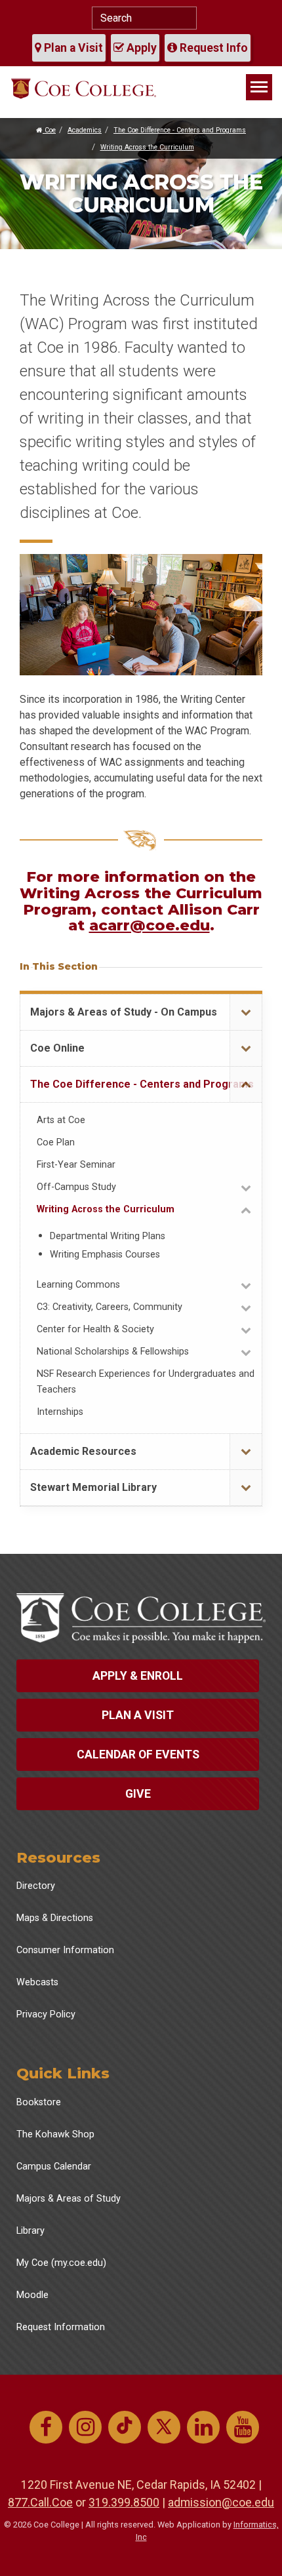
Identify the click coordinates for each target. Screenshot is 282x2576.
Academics (85, 130)
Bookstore (39, 2102)
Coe (49, 130)
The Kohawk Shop (55, 2134)
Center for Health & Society (95, 1329)
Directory (36, 1886)
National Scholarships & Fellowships (113, 1352)
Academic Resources (83, 1451)
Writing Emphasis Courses (105, 1255)
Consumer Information (65, 1950)
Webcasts (37, 1982)
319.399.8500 (124, 2502)
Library (30, 2231)
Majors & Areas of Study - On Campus (124, 1012)
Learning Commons (78, 1285)
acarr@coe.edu (150, 925)
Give (138, 1794)
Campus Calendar (54, 2167)
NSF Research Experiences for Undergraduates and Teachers (146, 1382)
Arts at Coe (61, 1120)
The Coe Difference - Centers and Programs (180, 130)
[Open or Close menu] (246, 1013)
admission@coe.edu (221, 2502)
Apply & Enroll (138, 1676)
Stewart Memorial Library (93, 1487)
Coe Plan (56, 1142)
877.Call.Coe (40, 2502)
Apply (140, 48)
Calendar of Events (138, 1754)
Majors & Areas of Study (69, 2199)
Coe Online (57, 1048)
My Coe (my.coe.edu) (61, 2263)
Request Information (61, 2327)
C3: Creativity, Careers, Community (110, 1307)
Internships (60, 1412)
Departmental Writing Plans (108, 1236)
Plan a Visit (72, 48)
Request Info (212, 48)
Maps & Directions (55, 1918)
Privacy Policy (46, 2014)
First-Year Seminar (76, 1165)
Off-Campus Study (76, 1187)
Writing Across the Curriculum (147, 147)
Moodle (32, 2295)
